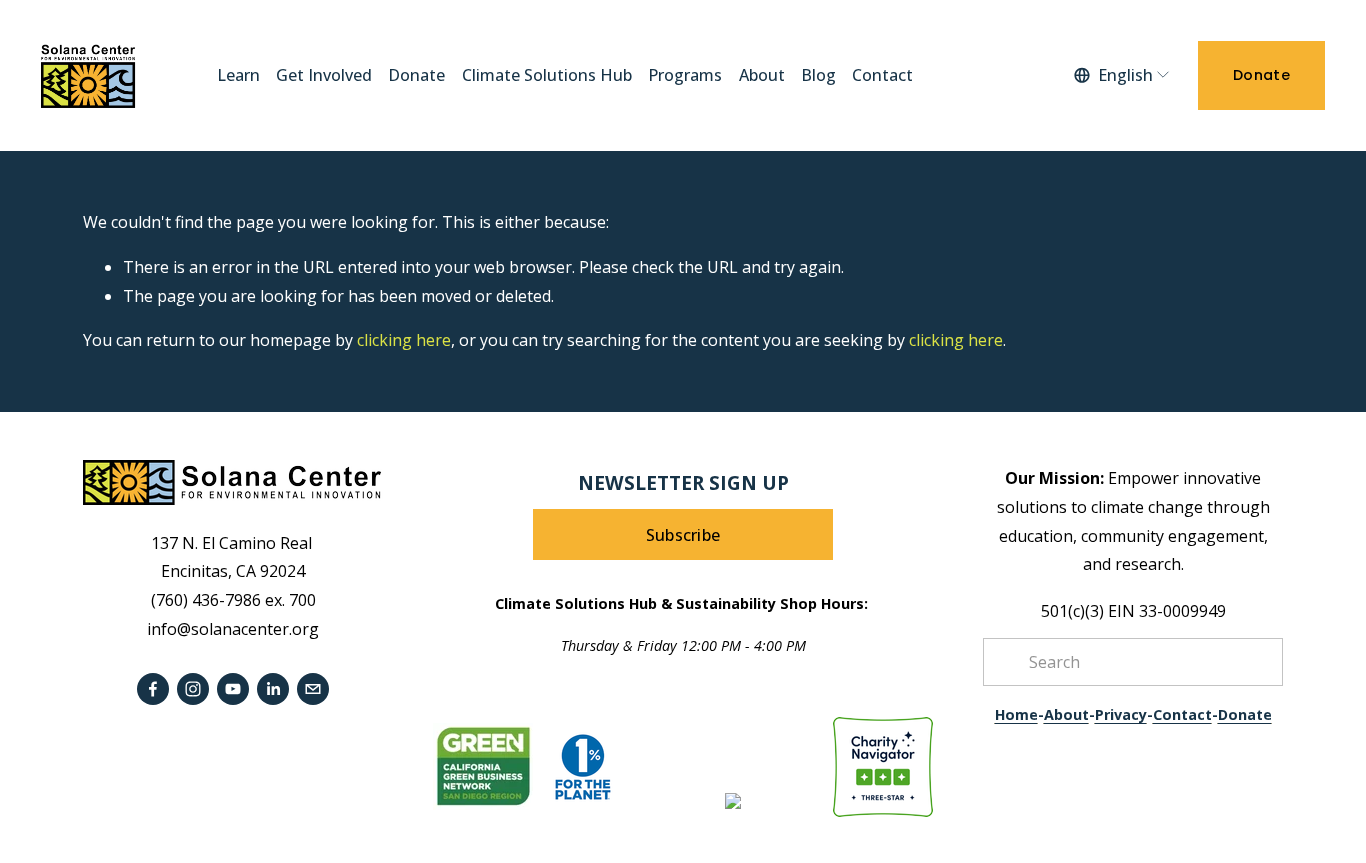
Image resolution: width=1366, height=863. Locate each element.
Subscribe (683, 535)
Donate (416, 75)
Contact (882, 75)
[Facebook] (153, 689)
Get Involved (324, 75)
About (762, 75)
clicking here (404, 340)
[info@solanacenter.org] (313, 689)
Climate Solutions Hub (547, 75)
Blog (818, 75)
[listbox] (1122, 76)
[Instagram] (193, 689)
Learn (238, 75)
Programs (685, 75)
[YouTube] (233, 689)
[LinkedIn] (273, 689)
